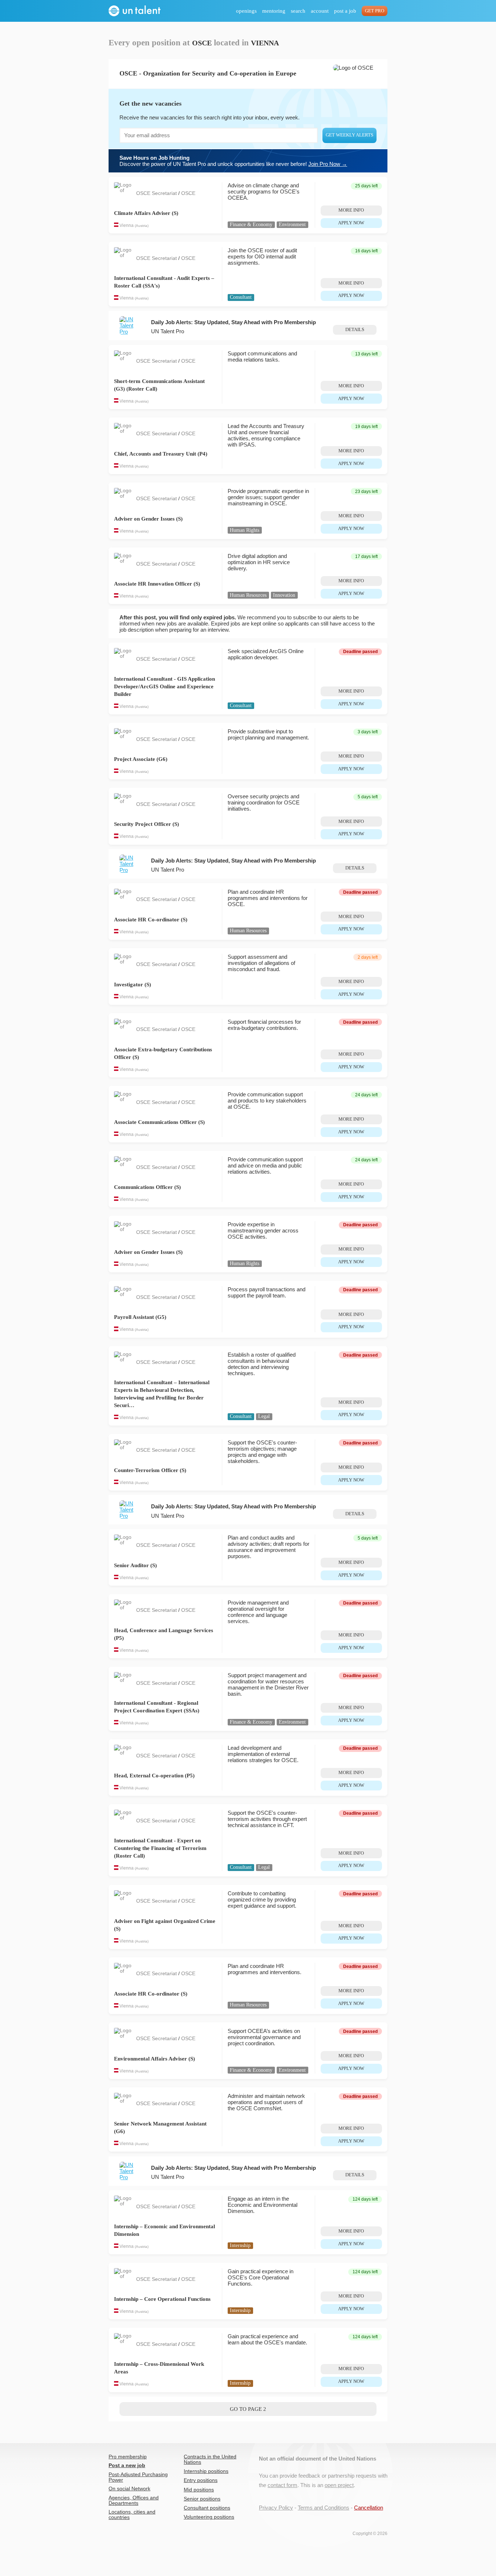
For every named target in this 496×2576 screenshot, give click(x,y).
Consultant (241, 297)
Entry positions (201, 2480)
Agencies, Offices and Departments (134, 2500)
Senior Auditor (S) (135, 1565)
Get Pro (375, 11)
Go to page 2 (248, 2409)
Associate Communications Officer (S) (159, 1122)
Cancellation (369, 2508)
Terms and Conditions (324, 2508)
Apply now (351, 223)
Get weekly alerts (349, 135)
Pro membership (128, 2457)
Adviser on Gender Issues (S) (148, 519)
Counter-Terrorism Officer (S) (150, 1470)
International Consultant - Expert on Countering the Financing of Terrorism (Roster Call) (160, 1848)
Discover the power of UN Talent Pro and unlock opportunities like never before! (233, 161)
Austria (142, 226)
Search (298, 11)
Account (320, 11)
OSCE (188, 193)
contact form (282, 2485)
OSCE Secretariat (157, 193)
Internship (240, 2245)
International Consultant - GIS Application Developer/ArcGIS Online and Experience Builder (164, 686)
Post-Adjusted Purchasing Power (138, 2477)
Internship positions (206, 2471)
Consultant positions (207, 2508)
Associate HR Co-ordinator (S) (151, 920)
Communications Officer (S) (147, 1187)
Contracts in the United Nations (210, 2459)
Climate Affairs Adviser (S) (146, 213)
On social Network (129, 2489)
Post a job (345, 11)
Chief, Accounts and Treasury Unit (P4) (161, 454)
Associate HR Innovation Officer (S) (157, 584)
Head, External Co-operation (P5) (154, 1776)
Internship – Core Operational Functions (162, 2299)
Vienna (127, 225)
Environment (292, 225)
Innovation (284, 595)
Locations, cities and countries (132, 2515)
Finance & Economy (251, 225)
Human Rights (245, 530)
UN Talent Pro (168, 331)
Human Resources (248, 595)
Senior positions (202, 2499)
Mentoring (274, 11)
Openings (246, 11)
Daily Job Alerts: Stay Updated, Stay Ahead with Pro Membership (233, 322)
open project (339, 2485)
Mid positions (199, 2490)
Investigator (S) (133, 985)
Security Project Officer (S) (147, 824)
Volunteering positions (209, 2517)
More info (351, 210)
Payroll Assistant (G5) (140, 1317)
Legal (264, 1416)
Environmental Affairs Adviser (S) (155, 2059)
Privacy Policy (276, 2508)
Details (355, 330)
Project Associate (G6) (141, 759)
